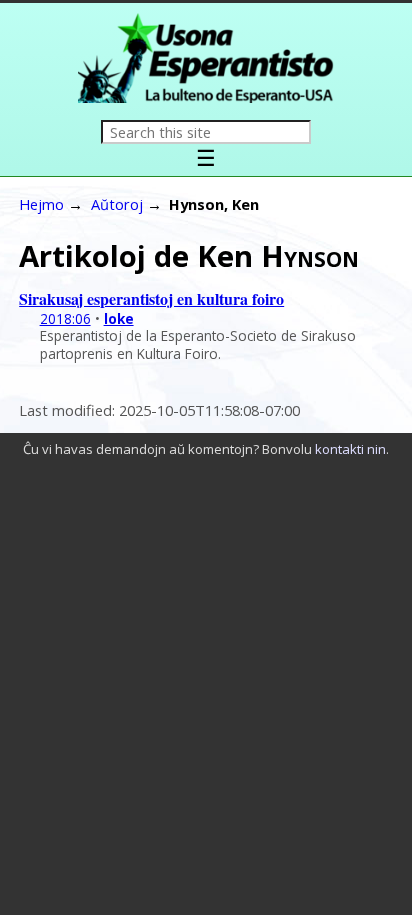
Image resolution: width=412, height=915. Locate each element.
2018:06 (65, 318)
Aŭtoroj (117, 204)
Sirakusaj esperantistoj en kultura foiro (151, 298)
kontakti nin (350, 449)
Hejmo (41, 204)
